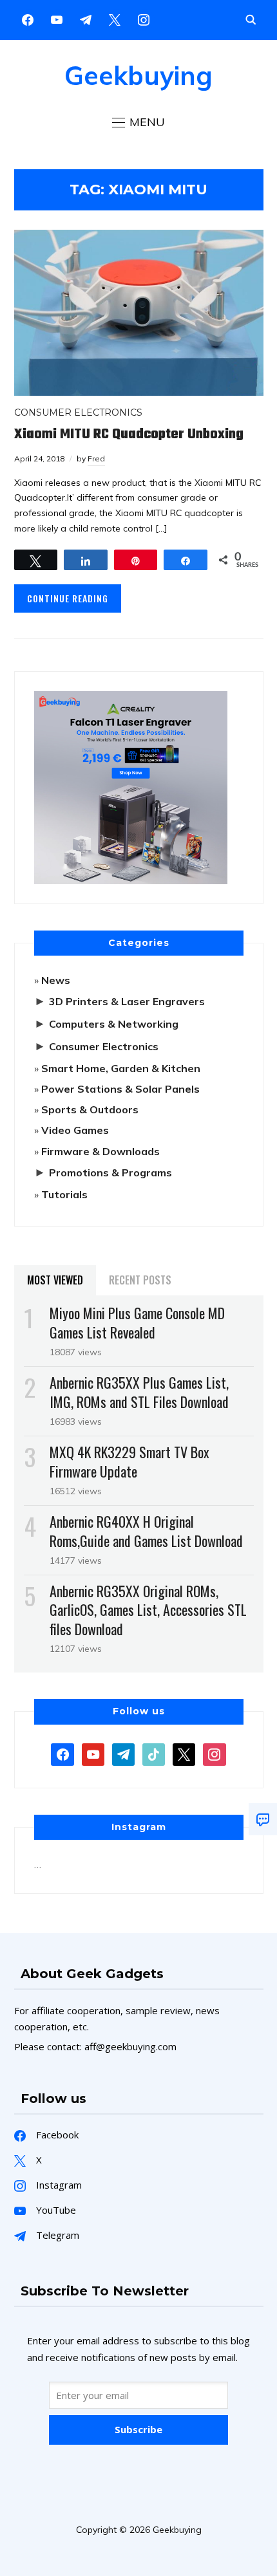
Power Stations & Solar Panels (120, 1089)
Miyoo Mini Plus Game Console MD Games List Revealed (137, 1322)
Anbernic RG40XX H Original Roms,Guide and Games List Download (146, 1531)
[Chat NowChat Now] (263, 1819)
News (56, 980)
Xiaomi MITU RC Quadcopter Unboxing (129, 434)
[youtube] (57, 19)
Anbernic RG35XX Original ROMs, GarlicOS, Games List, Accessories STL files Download (148, 1609)
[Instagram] (86, 19)
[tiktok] (154, 1753)
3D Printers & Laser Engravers (127, 1001)
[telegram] (123, 1753)
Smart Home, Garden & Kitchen (121, 1068)
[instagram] (144, 19)
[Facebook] (28, 19)
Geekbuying (138, 75)
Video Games (75, 1130)
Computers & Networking (114, 1024)
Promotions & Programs (110, 1172)
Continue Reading (68, 598)
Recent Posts (140, 1280)
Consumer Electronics (78, 412)
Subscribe (138, 2429)
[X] (115, 19)
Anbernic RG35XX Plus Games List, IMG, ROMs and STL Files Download (139, 1392)
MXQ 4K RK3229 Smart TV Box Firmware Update (129, 1461)
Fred (96, 459)
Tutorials (64, 1194)
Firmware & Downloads (100, 1151)
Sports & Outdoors (90, 1109)
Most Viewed (55, 1280)
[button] (138, 122)
